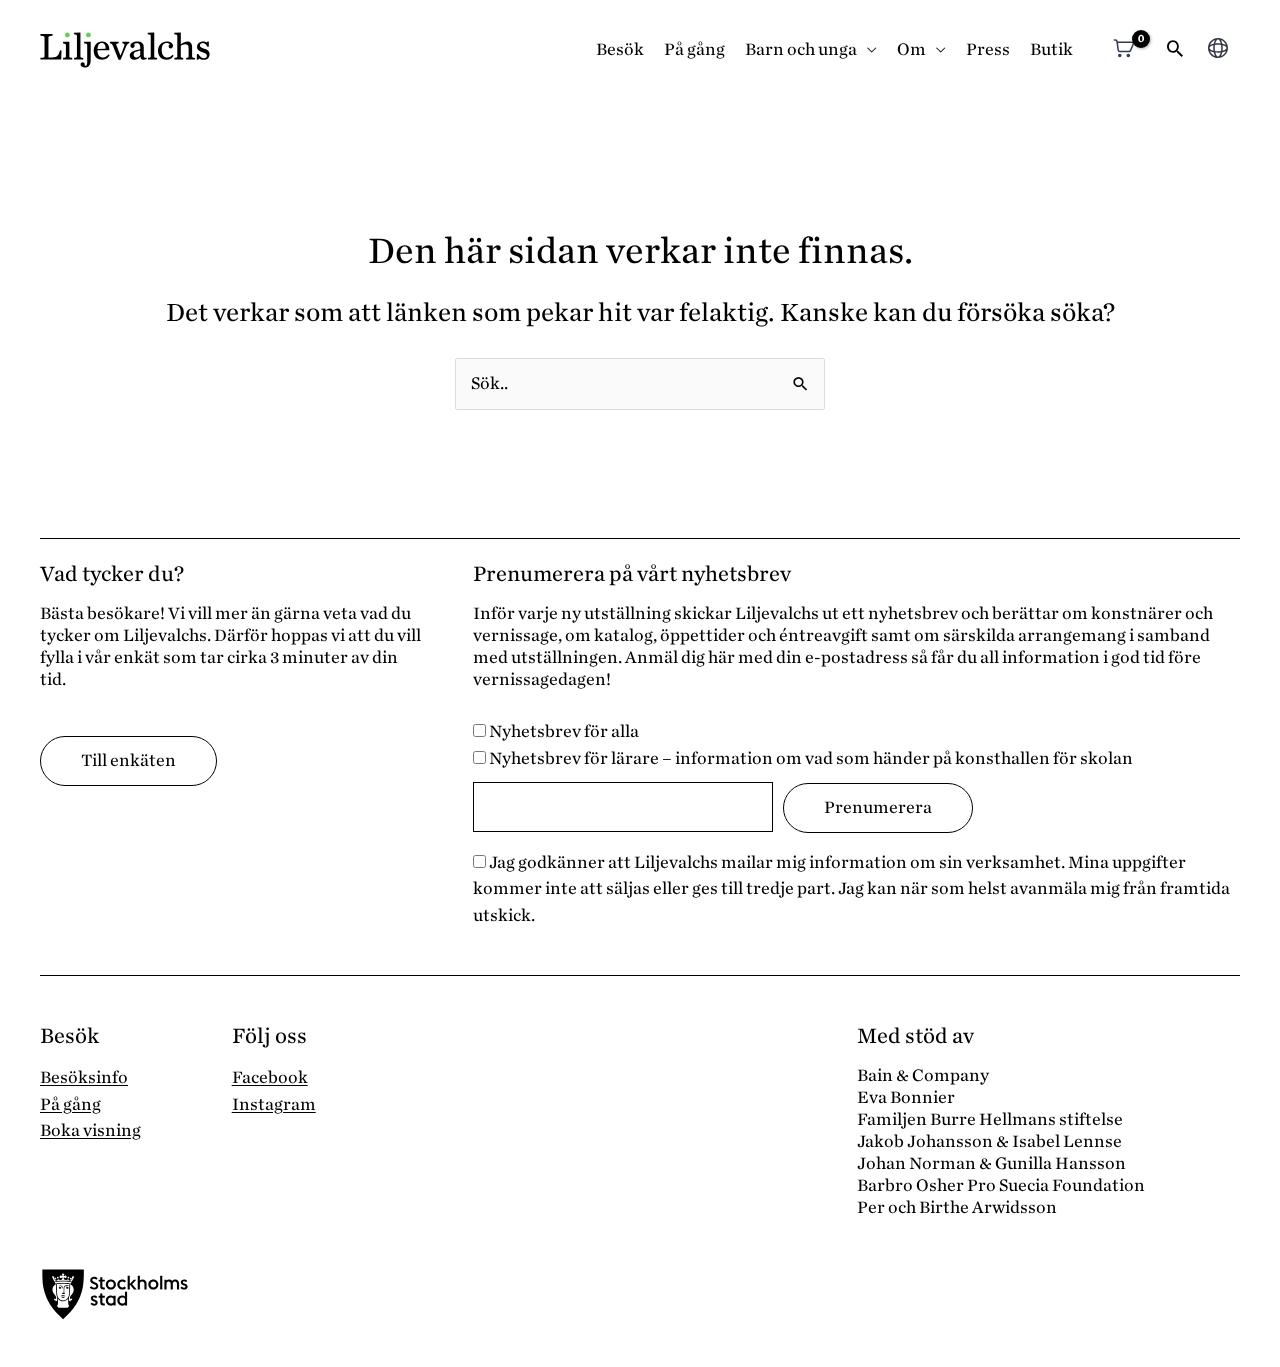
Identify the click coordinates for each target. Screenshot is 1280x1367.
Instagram (274, 1104)
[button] (1175, 50)
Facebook (270, 1077)
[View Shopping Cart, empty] (1123, 50)
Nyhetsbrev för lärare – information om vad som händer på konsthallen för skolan (809, 758)
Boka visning (90, 1130)
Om (911, 49)
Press (988, 49)
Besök (620, 49)
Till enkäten (128, 760)
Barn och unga (801, 49)
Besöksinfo (84, 1077)
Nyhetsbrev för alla (562, 731)
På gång (694, 49)
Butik (1051, 49)
